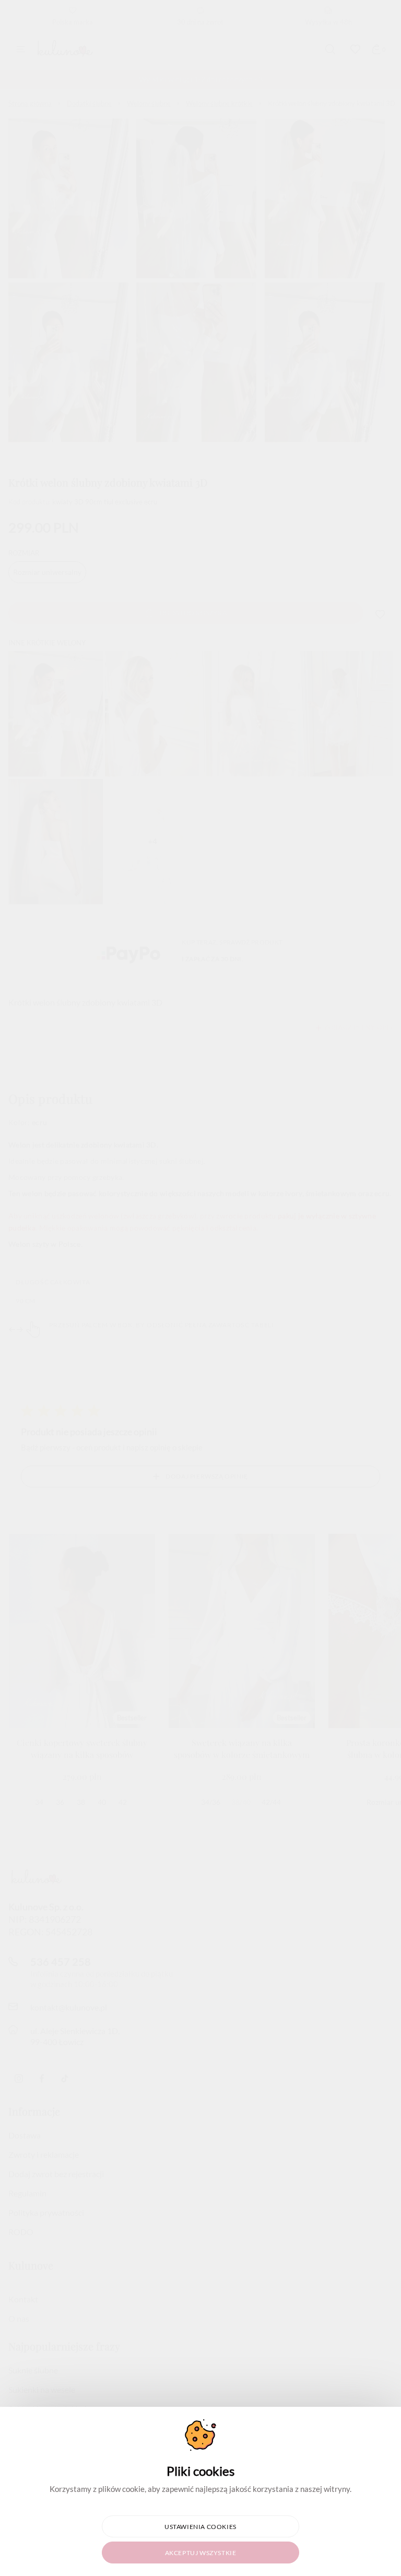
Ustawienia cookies (200, 2527)
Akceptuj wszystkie (201, 2553)
